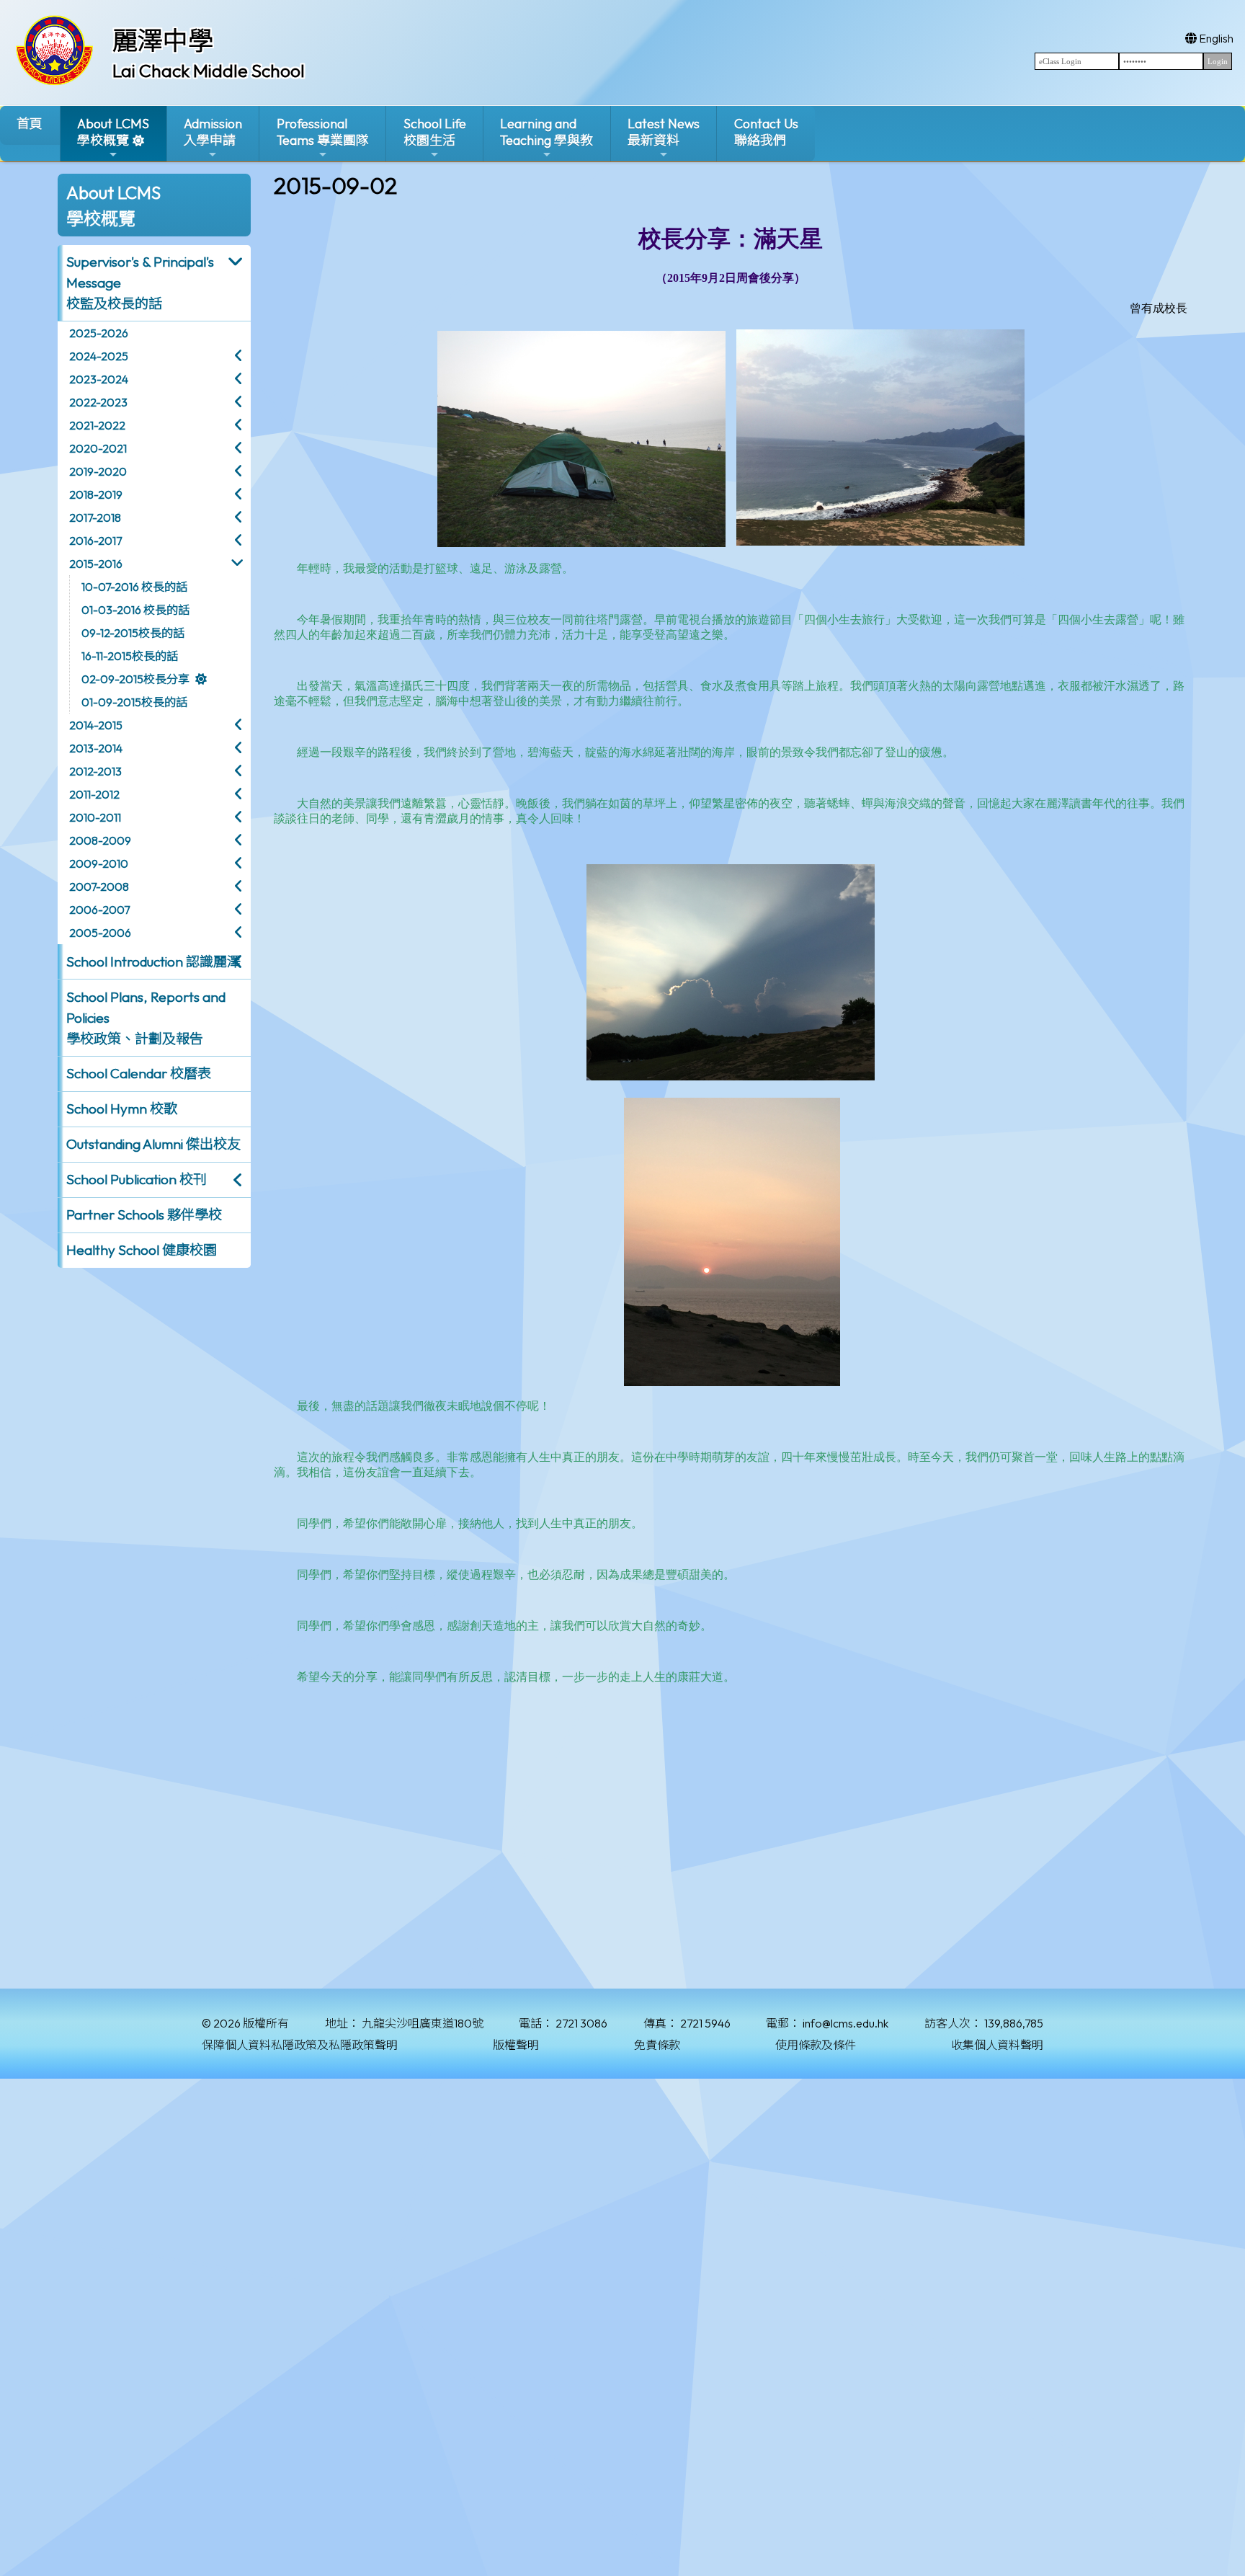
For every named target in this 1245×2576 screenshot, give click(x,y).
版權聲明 (516, 2045)
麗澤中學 (163, 40)
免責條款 (657, 2045)
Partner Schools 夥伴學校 (144, 1214)
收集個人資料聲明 (997, 2045)
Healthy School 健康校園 (142, 1250)
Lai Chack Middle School (209, 71)
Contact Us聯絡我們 (766, 132)
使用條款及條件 (816, 2045)
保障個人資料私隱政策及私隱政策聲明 (300, 2045)
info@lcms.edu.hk (845, 2023)
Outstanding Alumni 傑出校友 (153, 1144)
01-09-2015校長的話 (134, 702)
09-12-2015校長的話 (133, 633)
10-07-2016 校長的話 (134, 587)
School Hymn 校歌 (122, 1109)
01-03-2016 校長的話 (135, 610)
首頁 (30, 124)
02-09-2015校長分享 (135, 679)
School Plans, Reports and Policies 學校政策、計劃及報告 (146, 1018)
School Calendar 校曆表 (139, 1073)
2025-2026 (99, 333)
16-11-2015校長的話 (130, 656)
